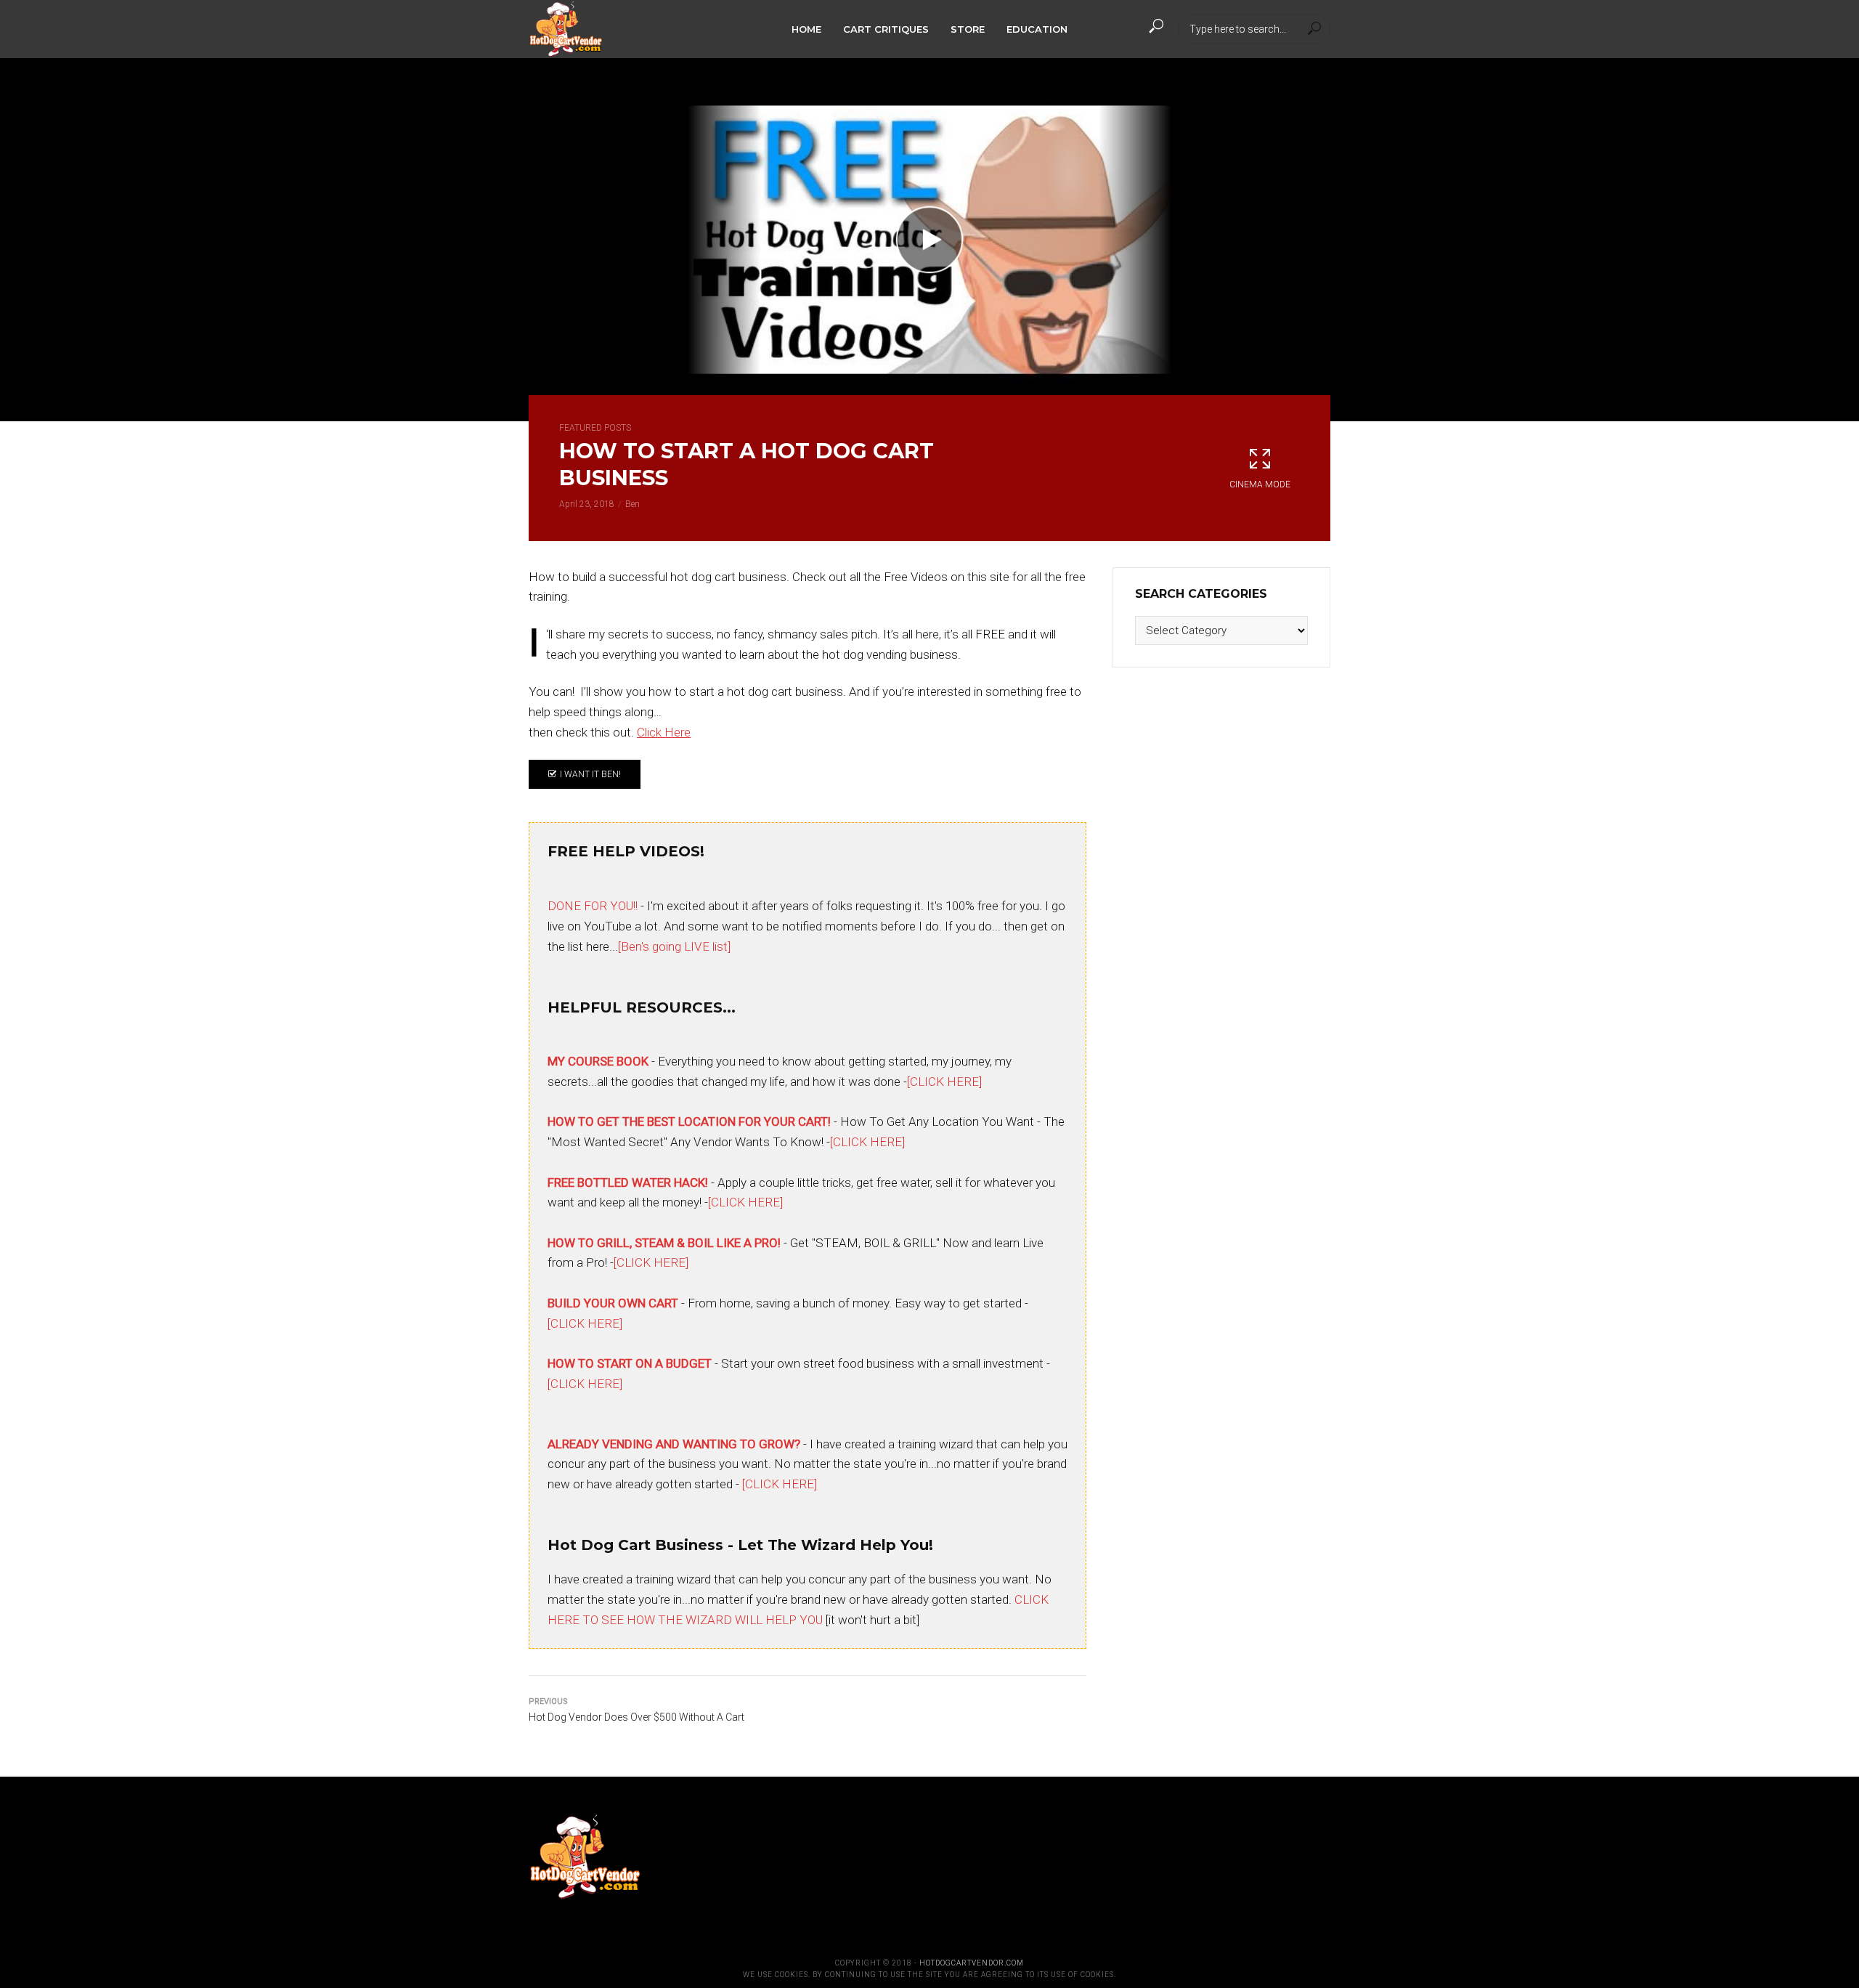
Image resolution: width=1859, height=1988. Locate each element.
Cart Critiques (886, 29)
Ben (632, 504)
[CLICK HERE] (944, 1082)
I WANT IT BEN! (590, 774)
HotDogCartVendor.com (972, 1963)
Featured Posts (595, 428)
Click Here (664, 732)
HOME (806, 29)
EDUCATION (1037, 29)
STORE (968, 29)
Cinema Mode (1260, 484)
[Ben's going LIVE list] (674, 946)
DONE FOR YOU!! (593, 906)
